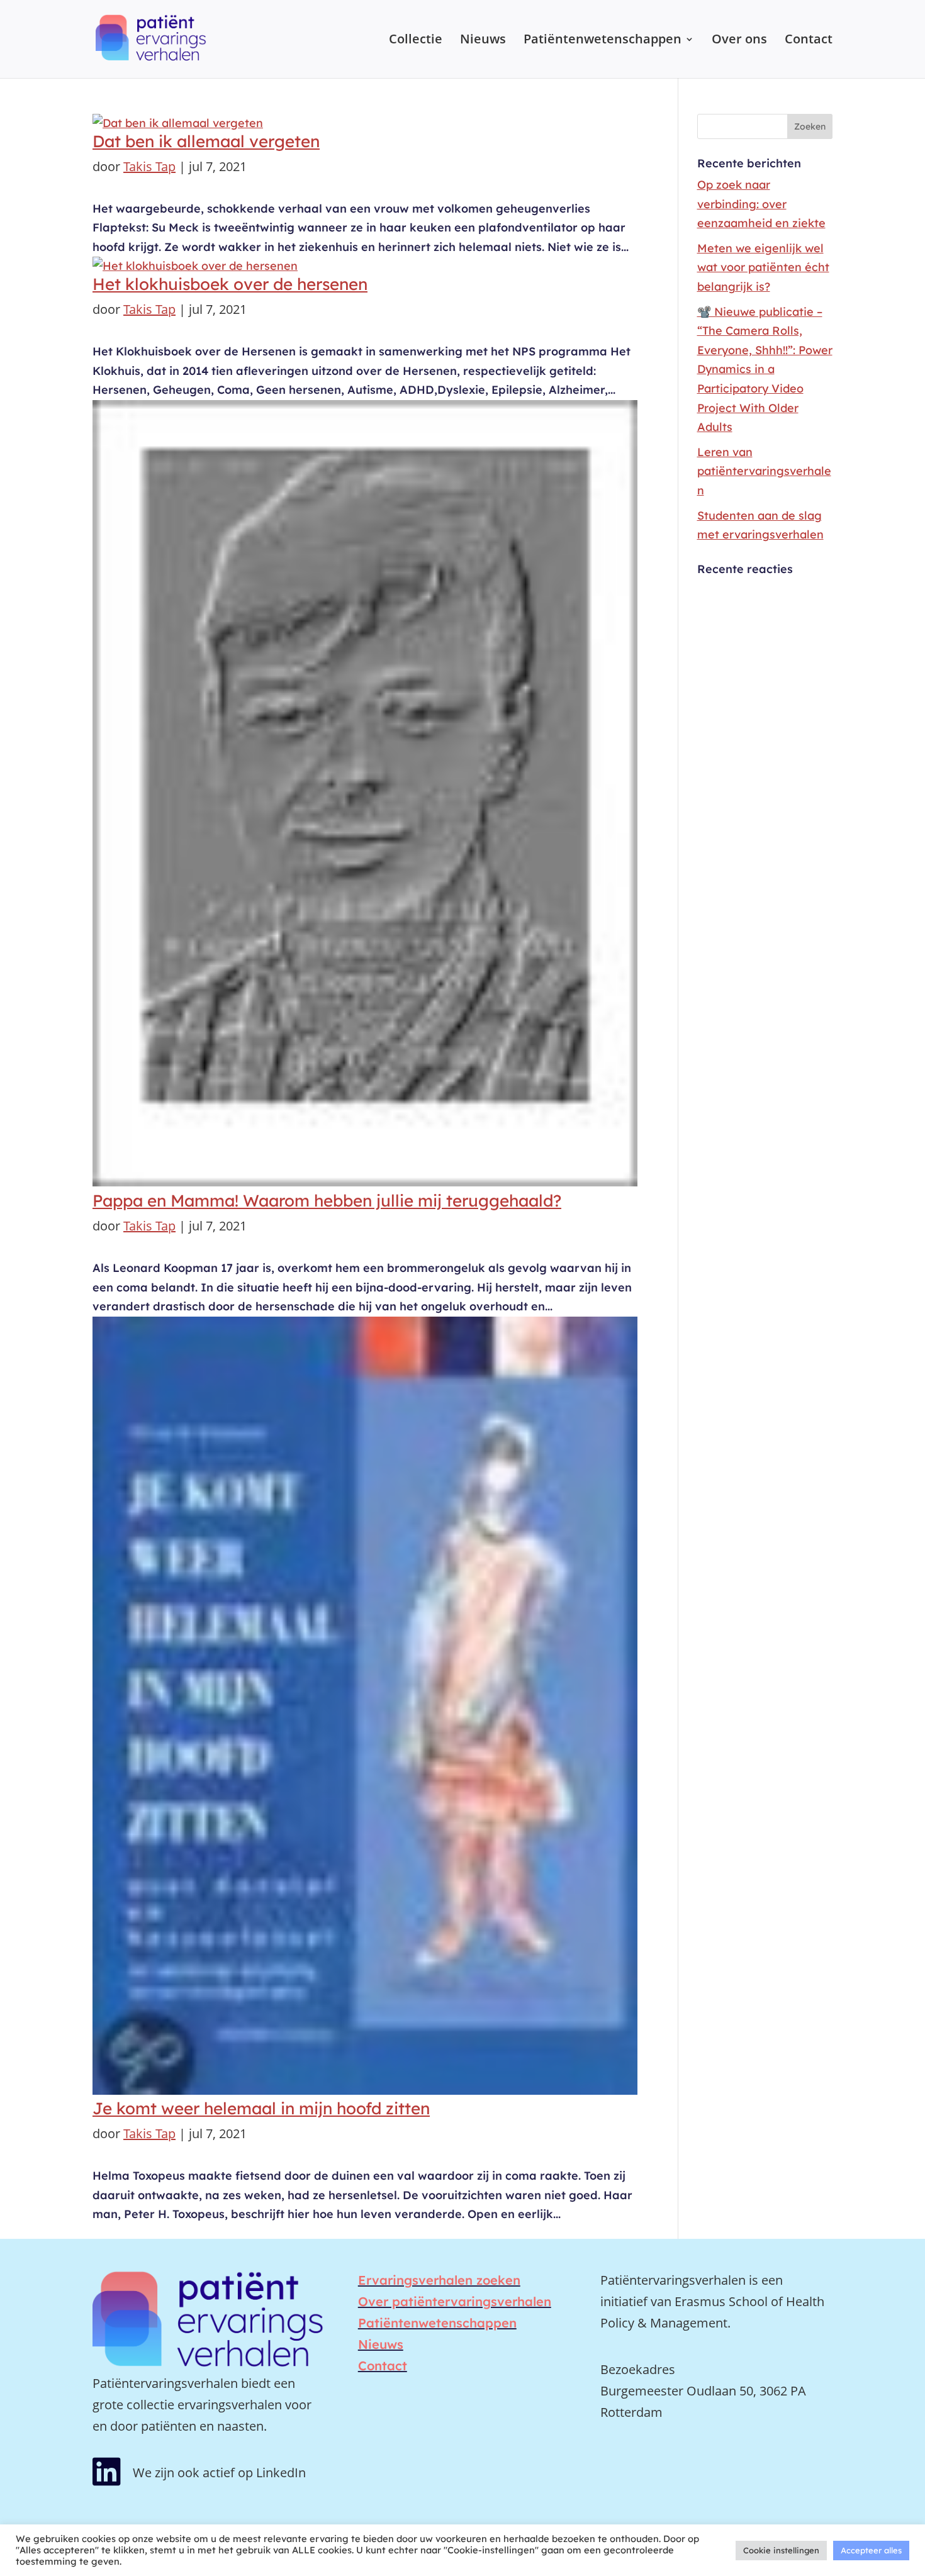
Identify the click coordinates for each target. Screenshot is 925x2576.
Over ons (739, 41)
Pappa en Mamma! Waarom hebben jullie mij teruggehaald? (327, 1201)
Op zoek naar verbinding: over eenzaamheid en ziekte (761, 204)
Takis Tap (149, 166)
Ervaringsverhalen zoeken (439, 2280)
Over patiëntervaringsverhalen (455, 2301)
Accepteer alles (871, 2550)
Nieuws (483, 41)
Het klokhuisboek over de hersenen (230, 284)
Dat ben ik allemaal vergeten (206, 141)
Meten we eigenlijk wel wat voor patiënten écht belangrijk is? (763, 267)
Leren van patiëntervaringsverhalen (764, 471)
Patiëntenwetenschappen (603, 41)
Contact (809, 41)
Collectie (416, 41)
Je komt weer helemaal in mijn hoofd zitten (261, 2108)
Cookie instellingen (781, 2550)
